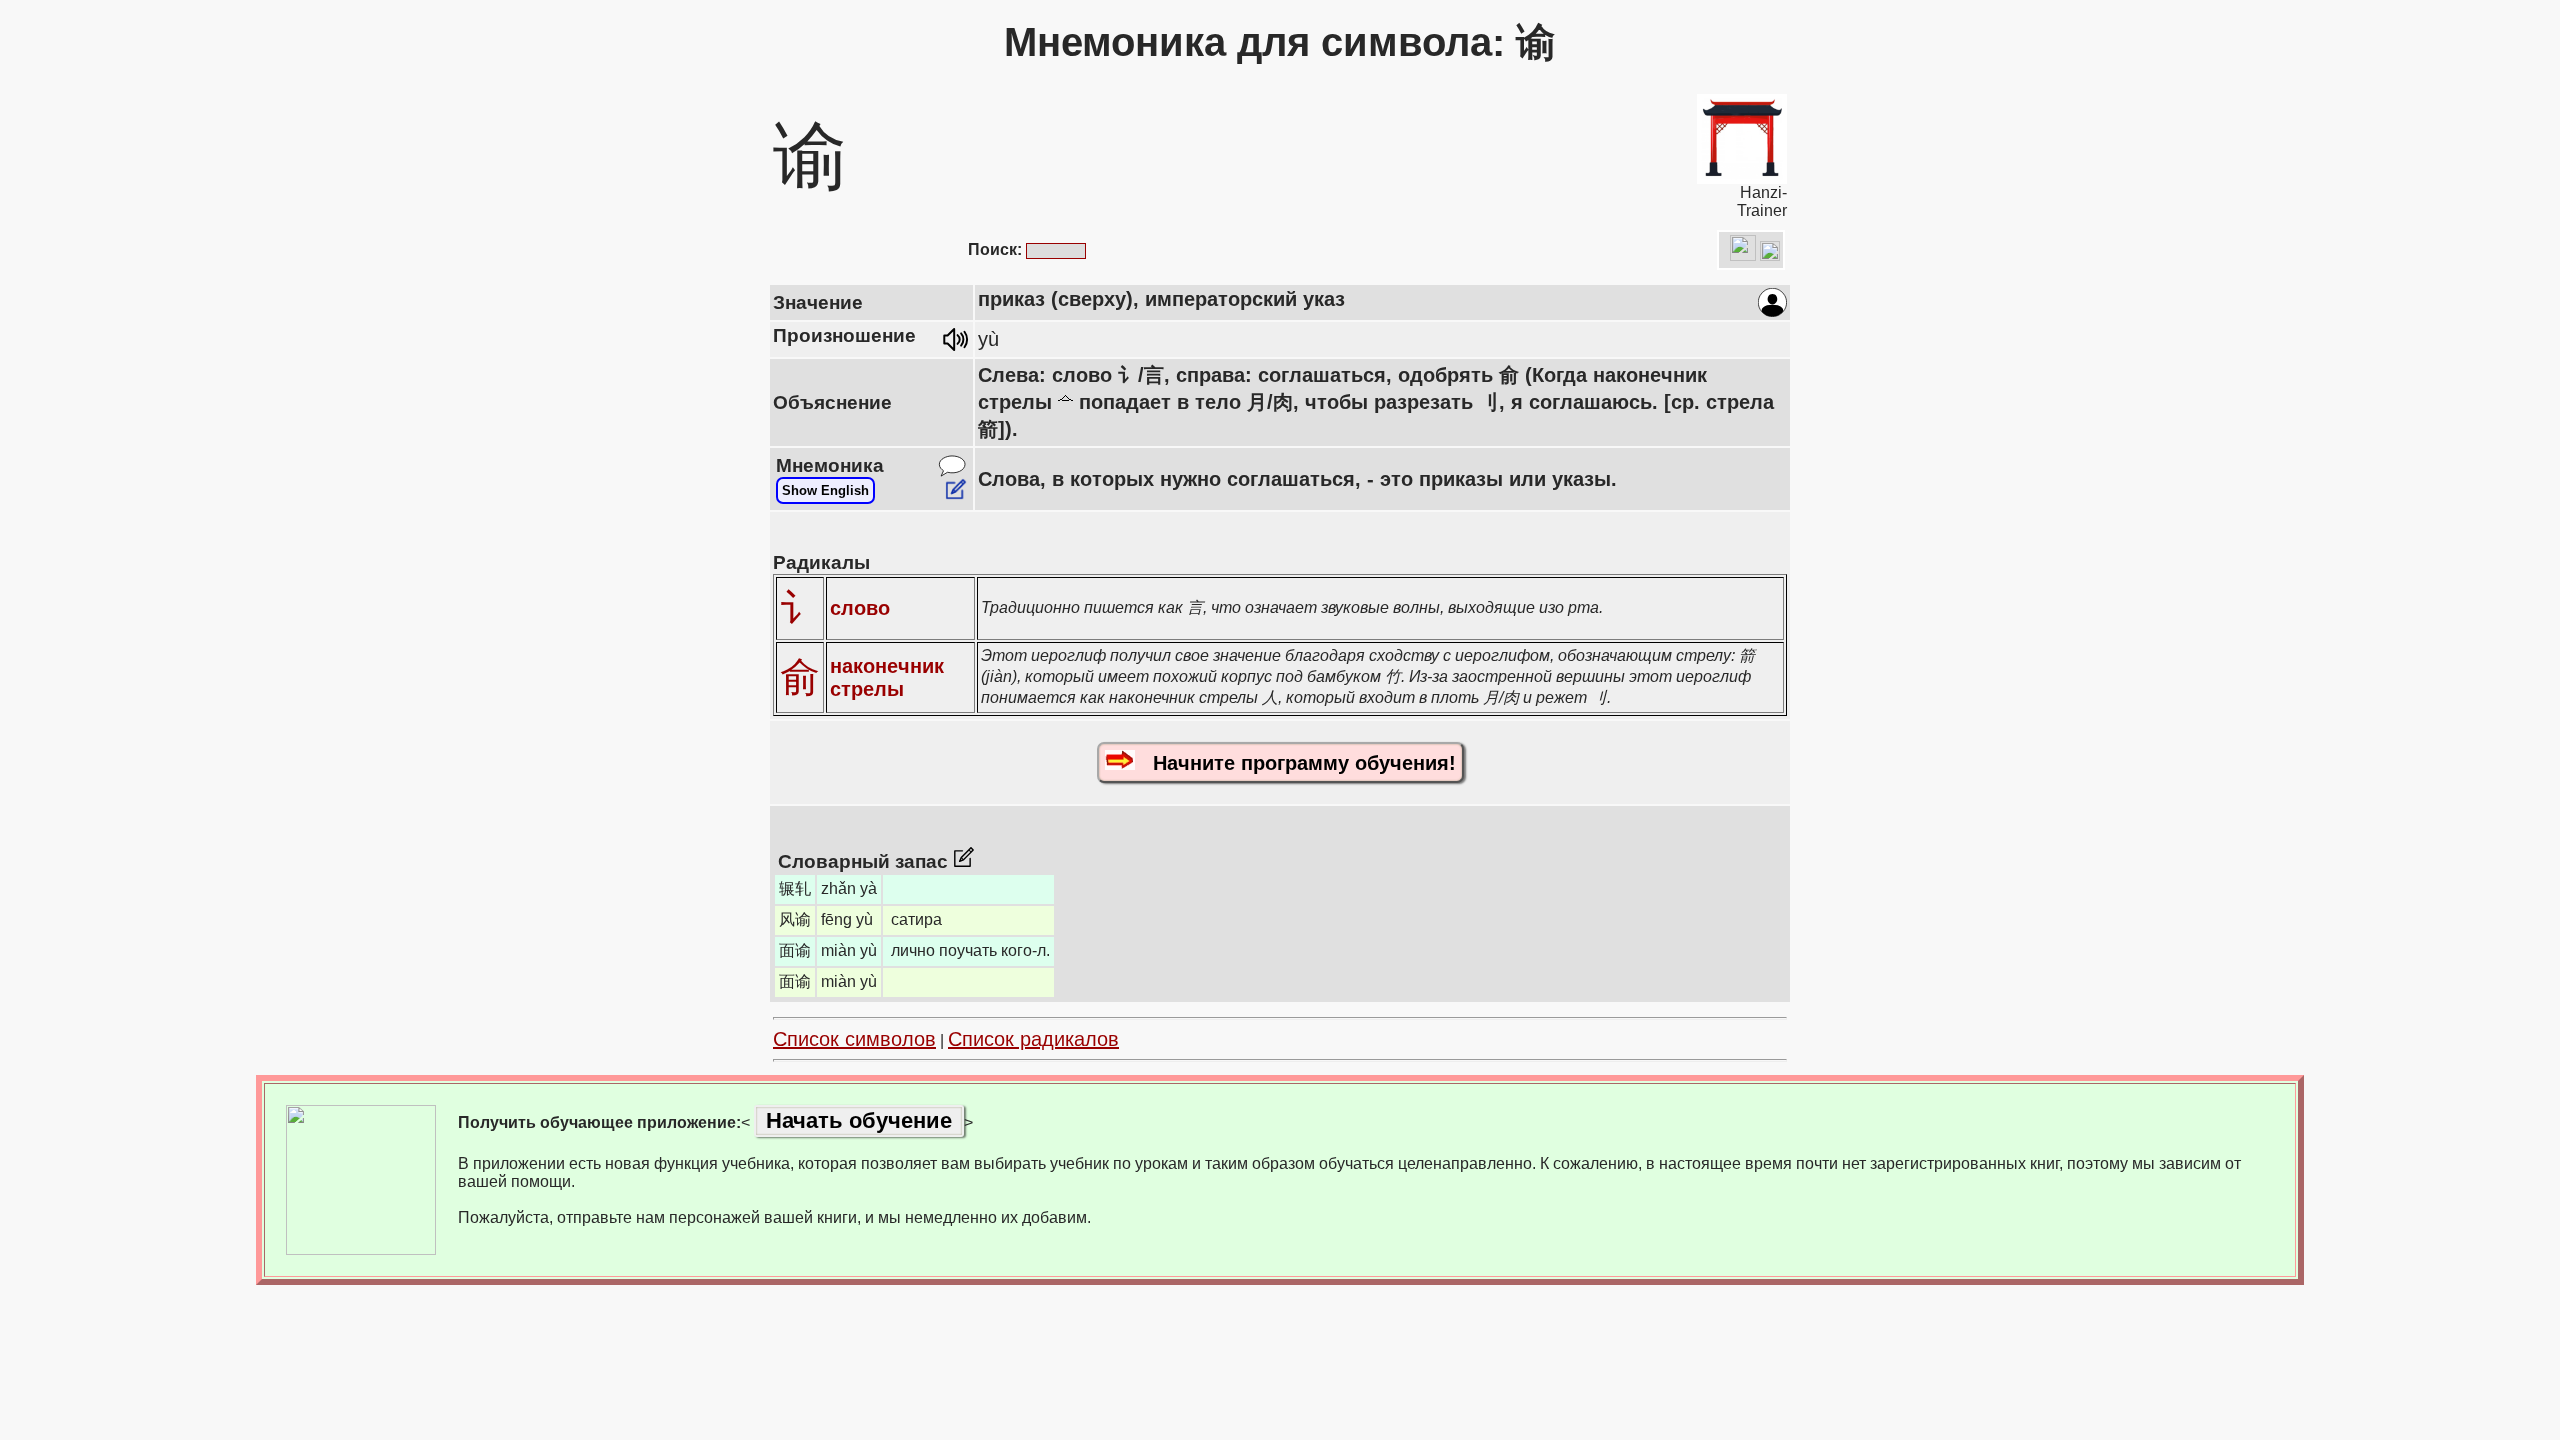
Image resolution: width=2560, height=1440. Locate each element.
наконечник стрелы (887, 677)
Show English (825, 490)
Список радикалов (1033, 1039)
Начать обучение (859, 1120)
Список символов (854, 1039)
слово (860, 608)
